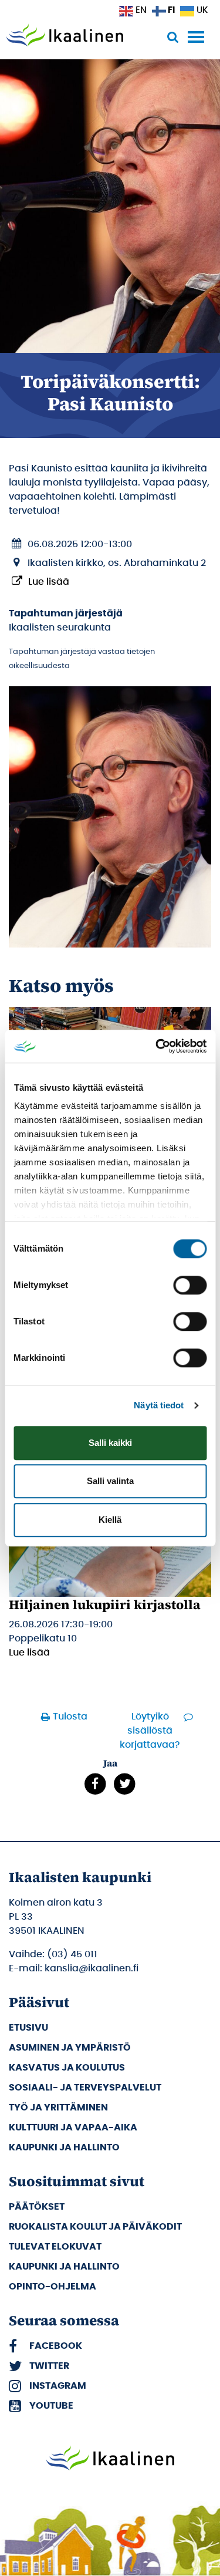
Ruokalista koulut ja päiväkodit (95, 2227)
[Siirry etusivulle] (65, 36)
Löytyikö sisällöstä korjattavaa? (150, 1731)
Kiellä (110, 1520)
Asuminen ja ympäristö (70, 2048)
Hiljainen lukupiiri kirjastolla (105, 1604)
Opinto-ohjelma (53, 2287)
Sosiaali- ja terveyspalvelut (85, 2088)
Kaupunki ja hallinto (64, 2147)
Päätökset (37, 2207)
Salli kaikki (110, 1443)
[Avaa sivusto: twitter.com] (125, 1783)
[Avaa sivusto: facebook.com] (95, 1783)
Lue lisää (49, 582)
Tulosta (70, 1717)
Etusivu (28, 2028)
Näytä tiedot (159, 1405)
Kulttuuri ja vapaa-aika (73, 2127)
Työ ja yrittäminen (58, 2108)
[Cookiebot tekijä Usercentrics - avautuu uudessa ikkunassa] (157, 1046)
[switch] (190, 1285)
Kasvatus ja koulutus (67, 2068)
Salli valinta (110, 1481)
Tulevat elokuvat (55, 2247)
